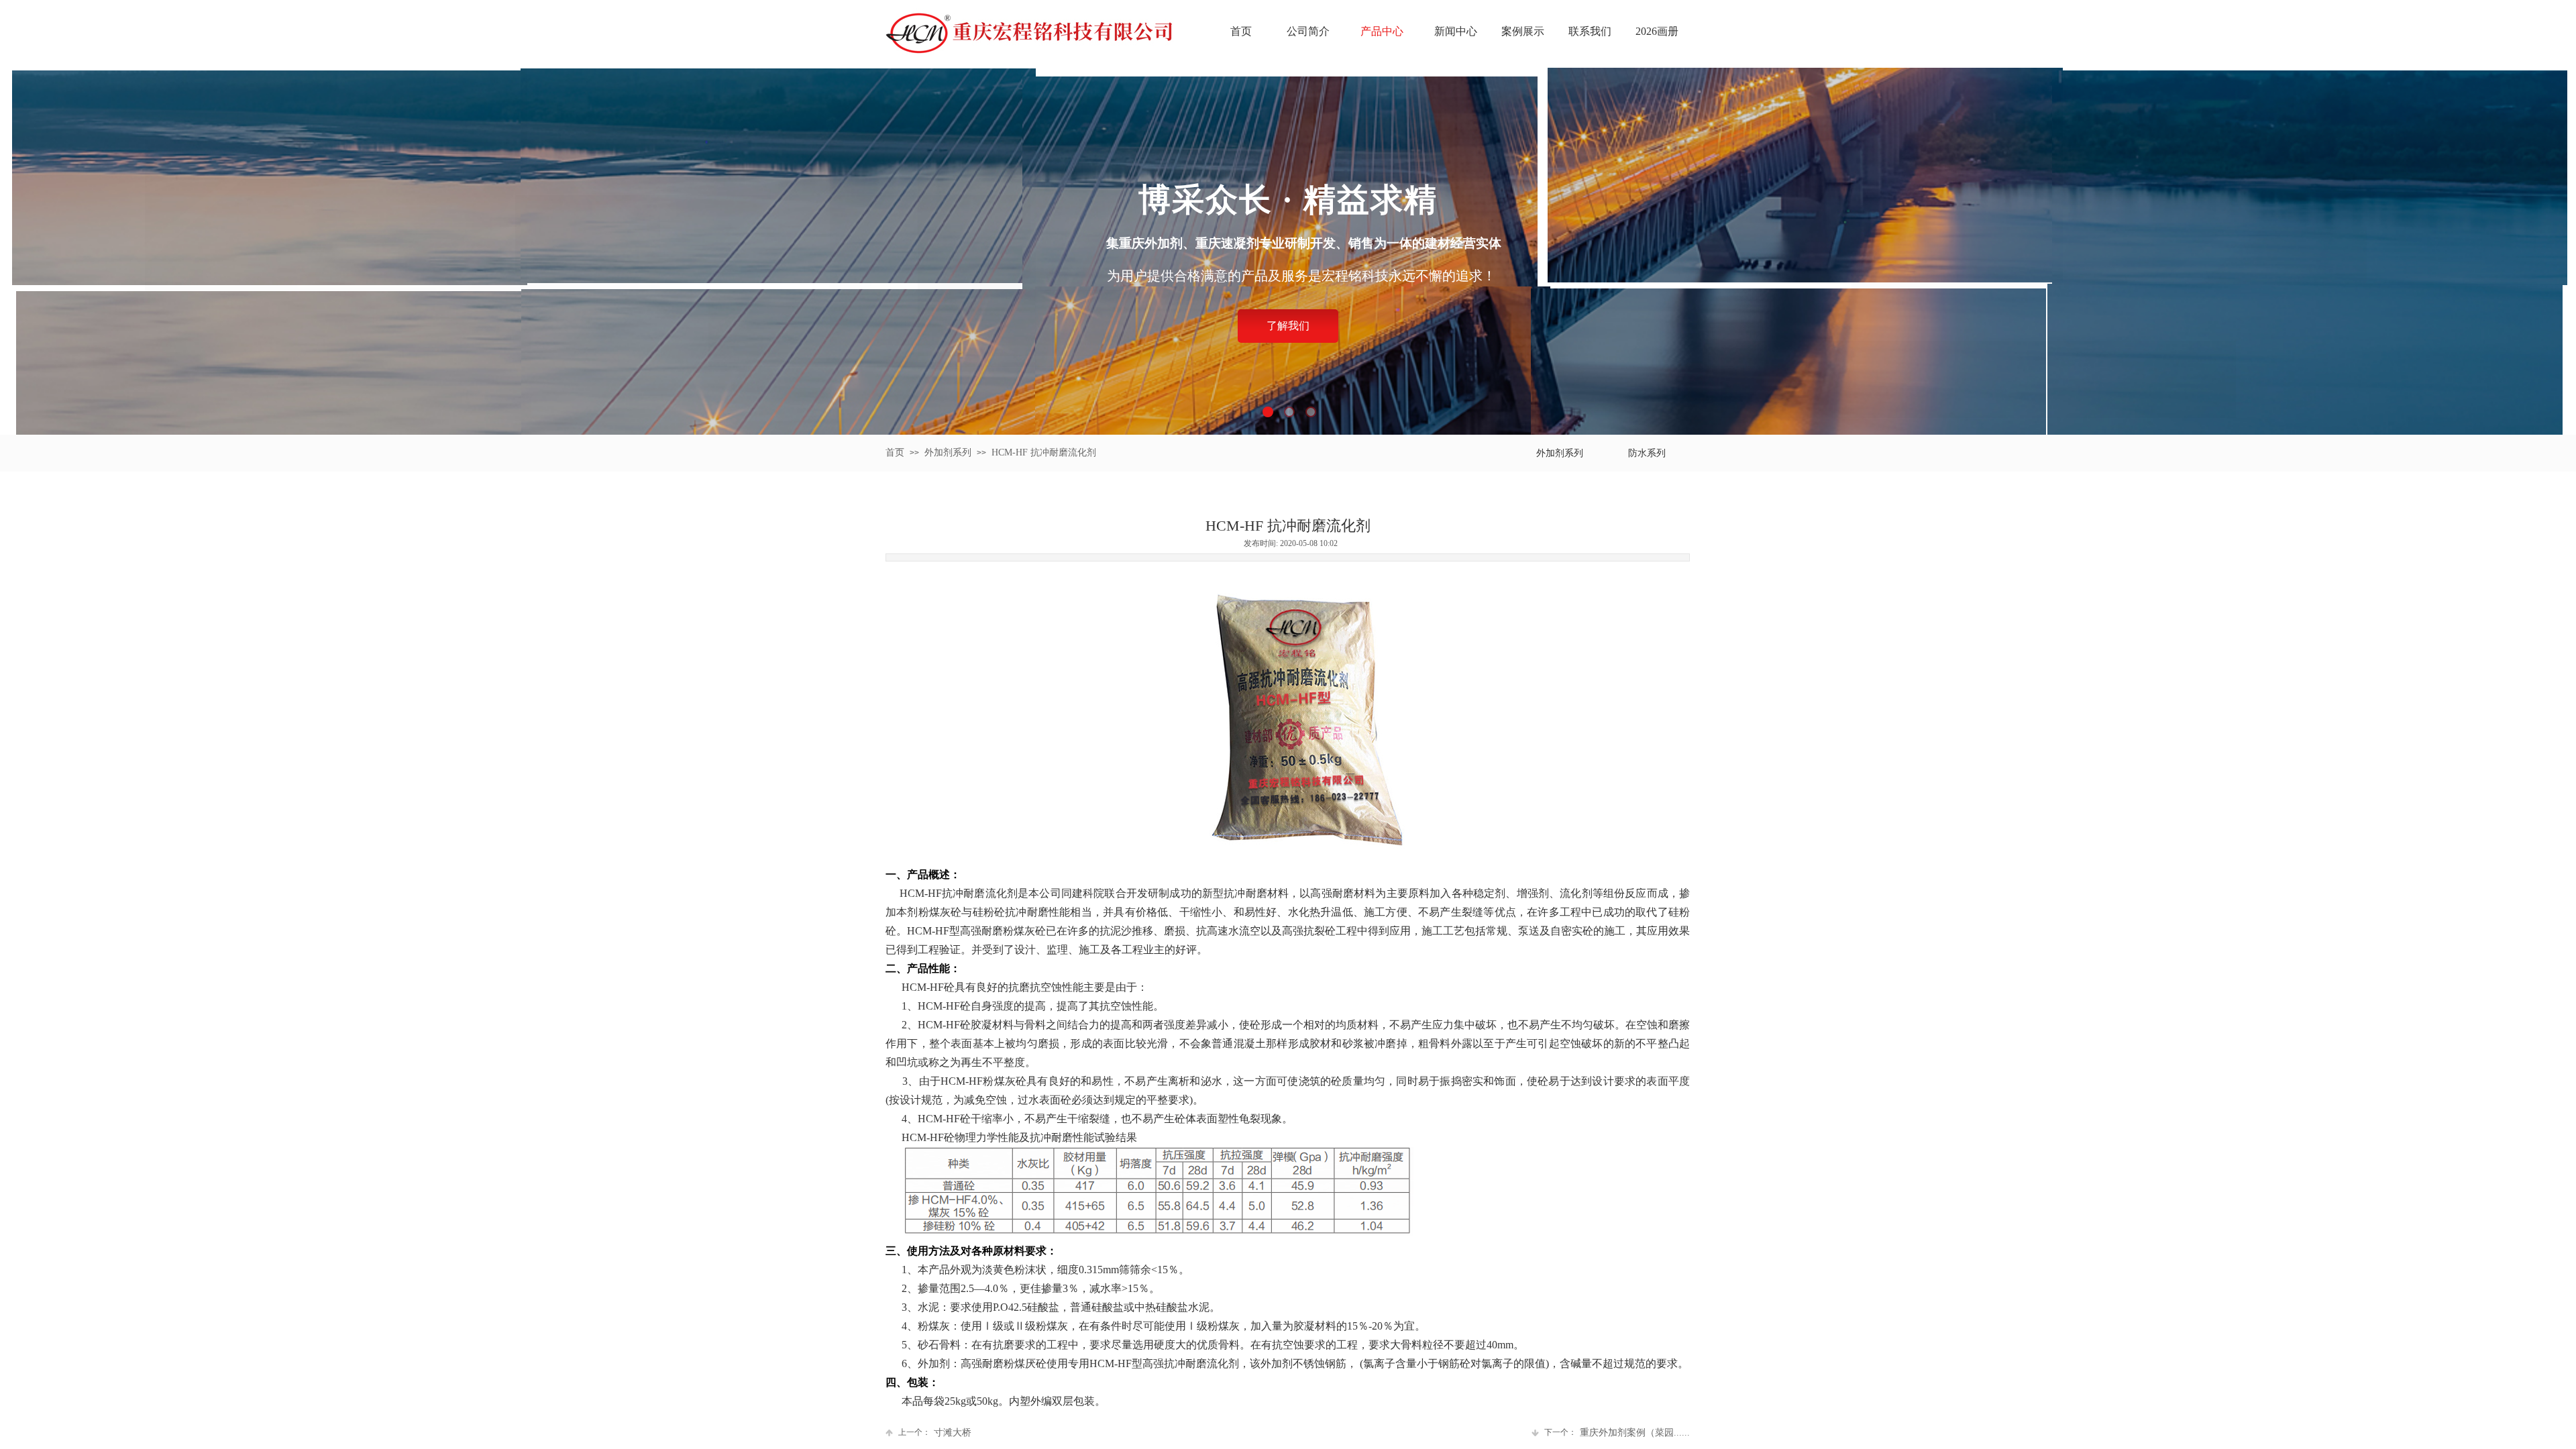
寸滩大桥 (935, 1433)
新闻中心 (1456, 31)
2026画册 (1657, 31)
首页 (1241, 31)
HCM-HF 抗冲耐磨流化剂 (1044, 452)
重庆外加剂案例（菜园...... (1617, 1433)
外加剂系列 (948, 452)
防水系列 (1647, 453)
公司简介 (1308, 31)
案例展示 (1523, 31)
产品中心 (1382, 31)
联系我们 (1590, 31)
